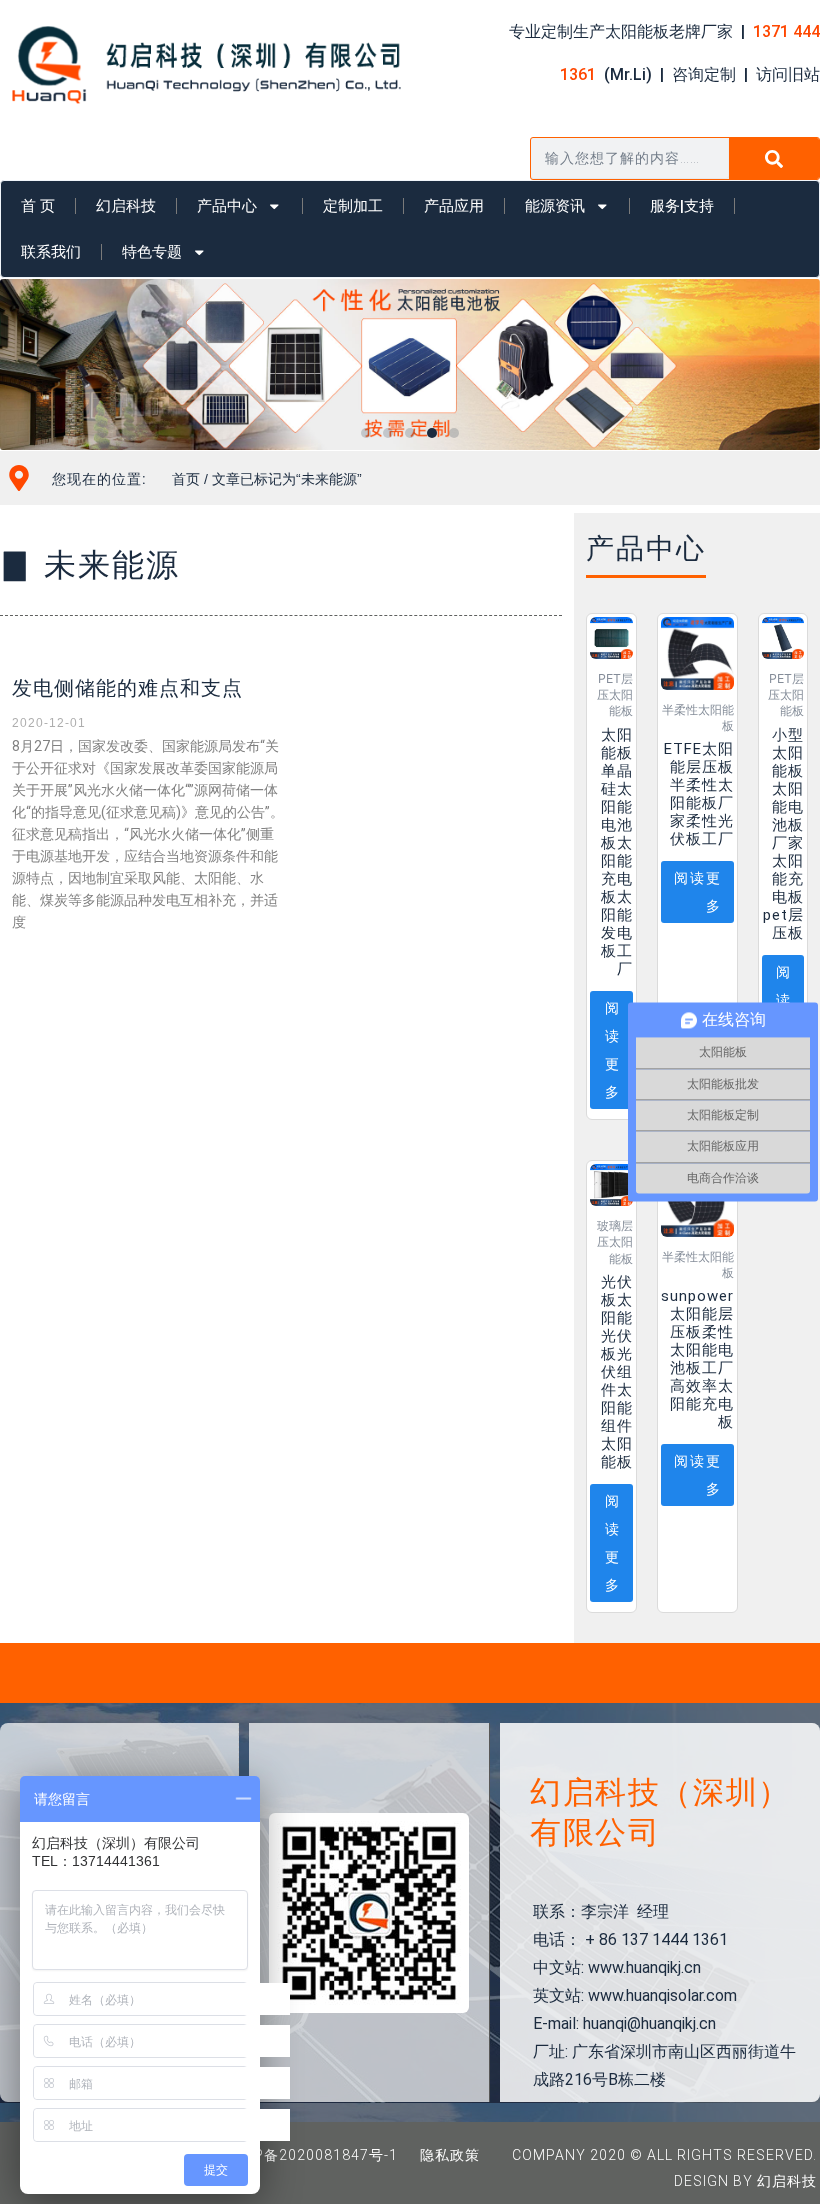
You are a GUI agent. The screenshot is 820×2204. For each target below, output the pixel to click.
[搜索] (774, 158)
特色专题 (152, 252)
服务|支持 (682, 206)
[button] (366, 433)
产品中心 (227, 206)
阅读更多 (613, 1050)
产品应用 (454, 206)
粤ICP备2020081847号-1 (311, 2155)
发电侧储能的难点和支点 (127, 688)
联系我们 (51, 252)
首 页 (38, 206)
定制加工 (353, 206)
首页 (186, 479)
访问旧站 (788, 74)
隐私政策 (450, 2155)
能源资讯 (555, 206)
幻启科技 (126, 206)
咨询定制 (704, 74)
